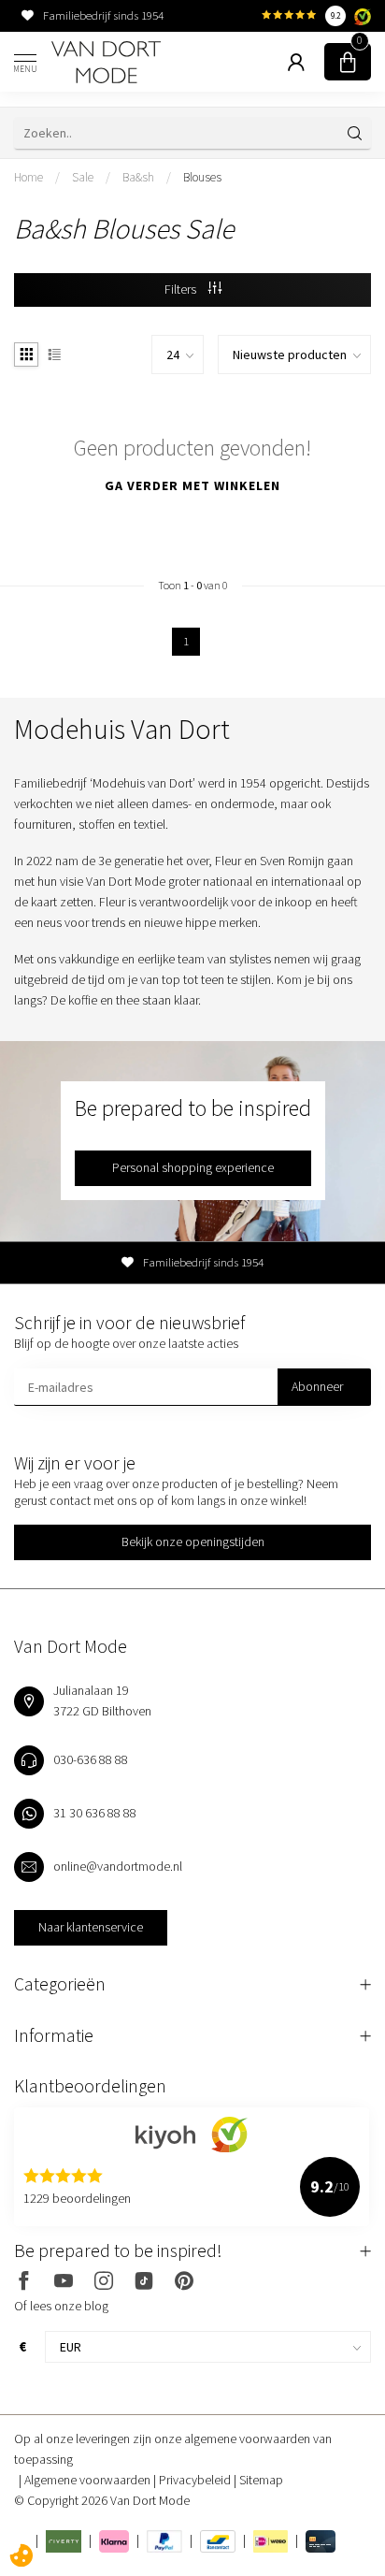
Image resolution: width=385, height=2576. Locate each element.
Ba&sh (138, 177)
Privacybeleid (196, 2480)
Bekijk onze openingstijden (193, 1541)
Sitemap (261, 2480)
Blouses (202, 177)
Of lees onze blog (61, 2306)
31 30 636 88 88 (95, 1813)
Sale (83, 177)
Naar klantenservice (91, 1927)
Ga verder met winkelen (192, 485)
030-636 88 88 (91, 1759)
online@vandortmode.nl (118, 1866)
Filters (182, 289)
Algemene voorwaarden (89, 2480)
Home (29, 177)
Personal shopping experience (193, 1167)
